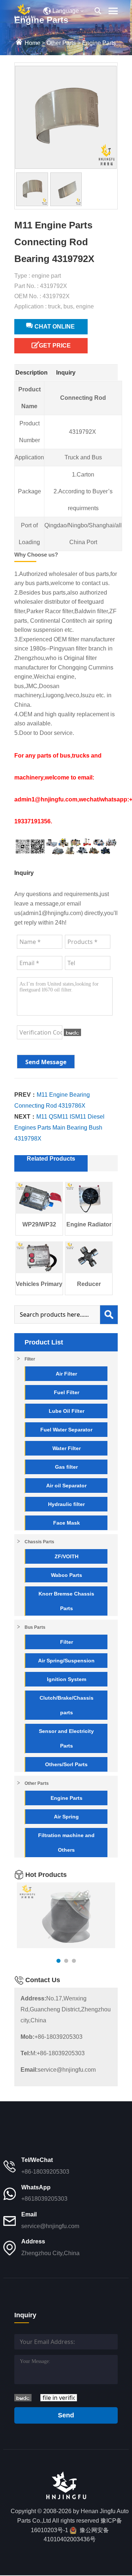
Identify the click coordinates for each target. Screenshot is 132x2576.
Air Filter (66, 1374)
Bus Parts (35, 1627)
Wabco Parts (67, 1575)
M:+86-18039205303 (53, 2053)
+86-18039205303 (52, 2037)
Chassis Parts (39, 1542)
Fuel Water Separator (66, 1430)
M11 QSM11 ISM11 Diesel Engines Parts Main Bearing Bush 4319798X (59, 1128)
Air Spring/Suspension (66, 1661)
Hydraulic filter (66, 1504)
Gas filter (66, 1467)
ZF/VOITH (67, 1556)
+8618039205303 (44, 2199)
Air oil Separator (66, 1486)
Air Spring (66, 1817)
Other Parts (61, 43)
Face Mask (67, 1523)
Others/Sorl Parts (66, 1764)
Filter (30, 1359)
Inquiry (66, 373)
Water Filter (67, 1448)
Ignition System (67, 1679)
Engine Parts (99, 43)
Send (66, 2415)
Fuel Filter (67, 1392)
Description (32, 373)
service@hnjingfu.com (58, 2070)
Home (32, 43)
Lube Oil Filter (67, 1411)
